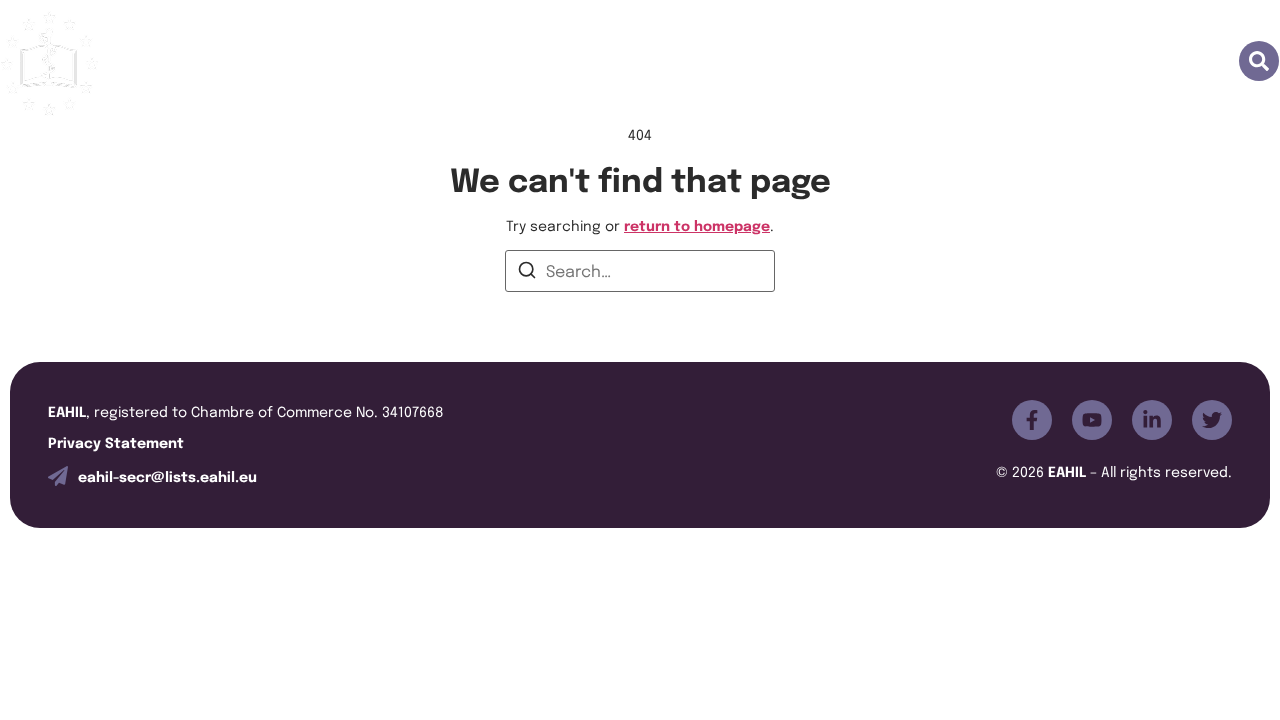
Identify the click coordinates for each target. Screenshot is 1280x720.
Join (592, 62)
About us (501, 62)
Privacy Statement (116, 441)
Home (404, 62)
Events (765, 62)
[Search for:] (640, 271)
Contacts (1163, 62)
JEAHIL (674, 62)
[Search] (527, 273)
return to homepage (697, 224)
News (1066, 62)
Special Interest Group (918, 62)
